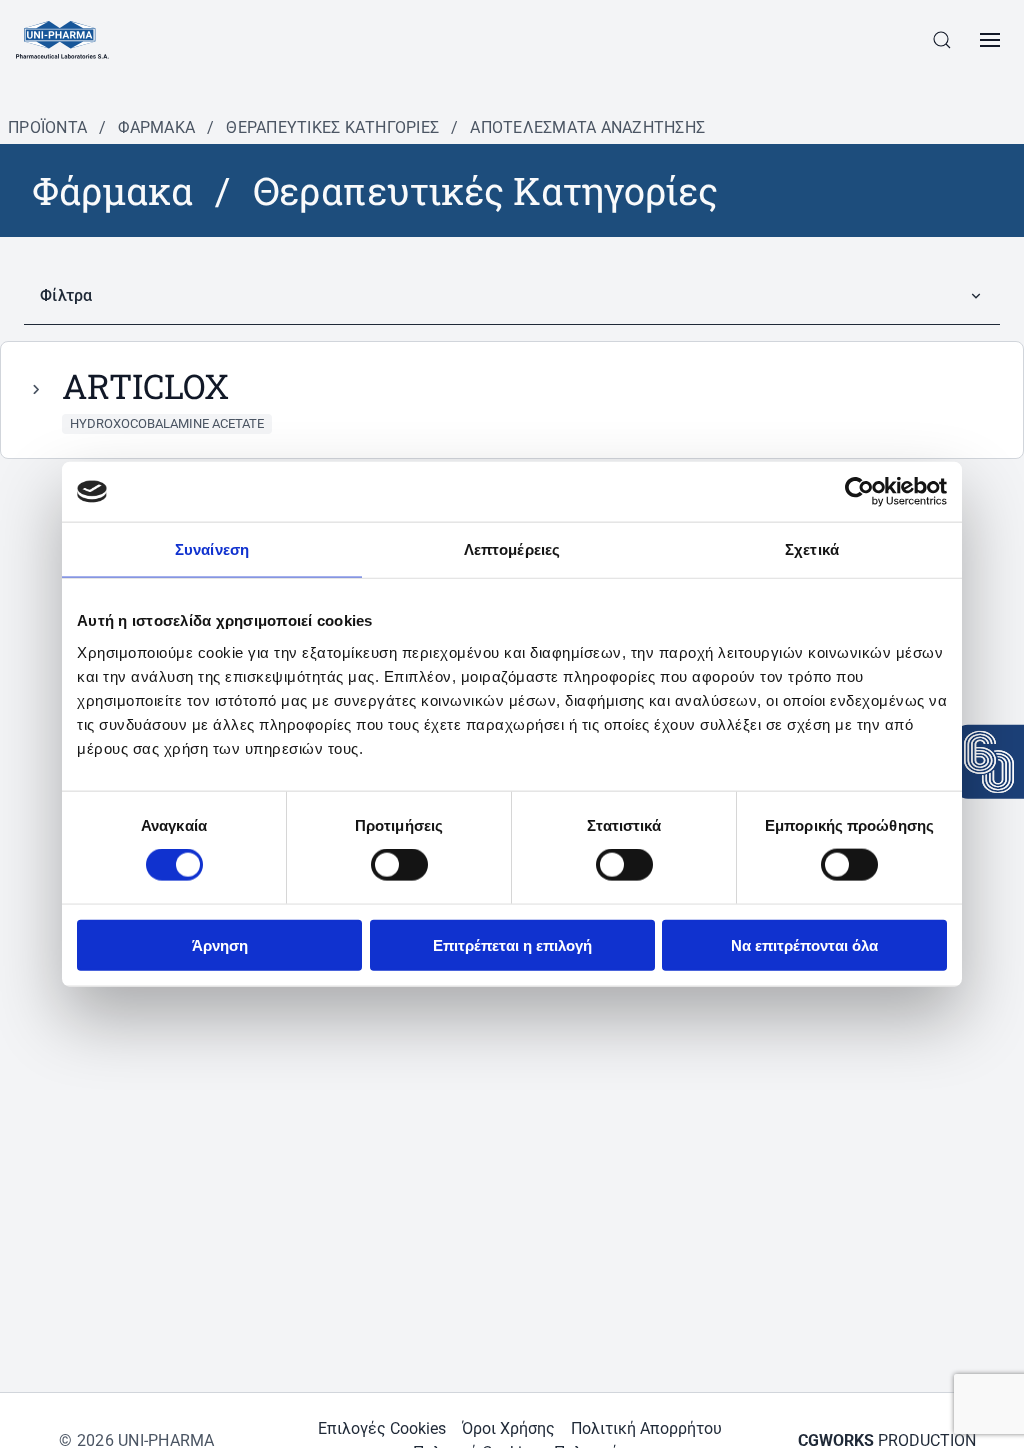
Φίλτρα (66, 295)
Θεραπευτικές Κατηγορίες (332, 127)
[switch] (399, 865)
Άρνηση (220, 944)
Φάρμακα (156, 127)
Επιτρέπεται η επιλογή (512, 944)
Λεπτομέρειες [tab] (512, 549)
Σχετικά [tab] (812, 549)
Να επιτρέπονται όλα (804, 944)
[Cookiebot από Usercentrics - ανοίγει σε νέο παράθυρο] (859, 492)
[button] (942, 40)
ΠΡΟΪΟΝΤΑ (47, 127)
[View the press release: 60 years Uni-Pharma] (989, 762)
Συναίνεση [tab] (212, 549)
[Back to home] (62, 40)
